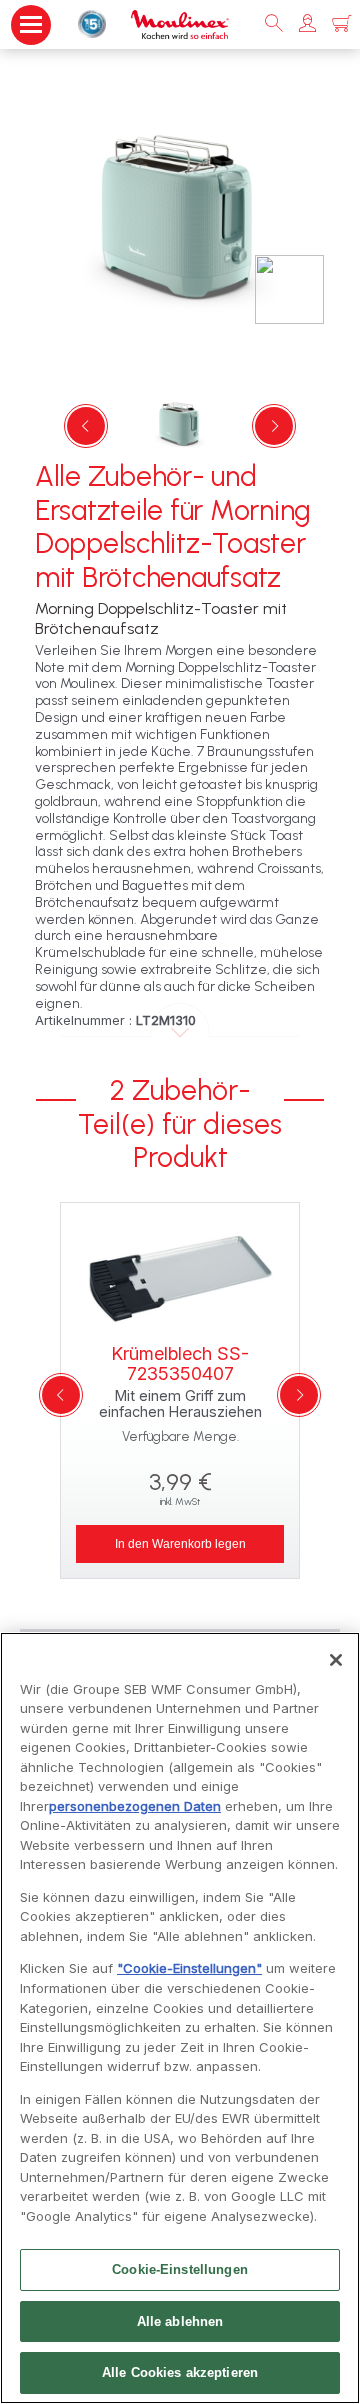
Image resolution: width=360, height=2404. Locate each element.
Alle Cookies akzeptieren (180, 2372)
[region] (180, 2018)
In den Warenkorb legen (180, 1544)
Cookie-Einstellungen (180, 2269)
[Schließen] (336, 1660)
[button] (307, 24)
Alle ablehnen (180, 2321)
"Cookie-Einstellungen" (189, 1968)
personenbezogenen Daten (135, 1806)
